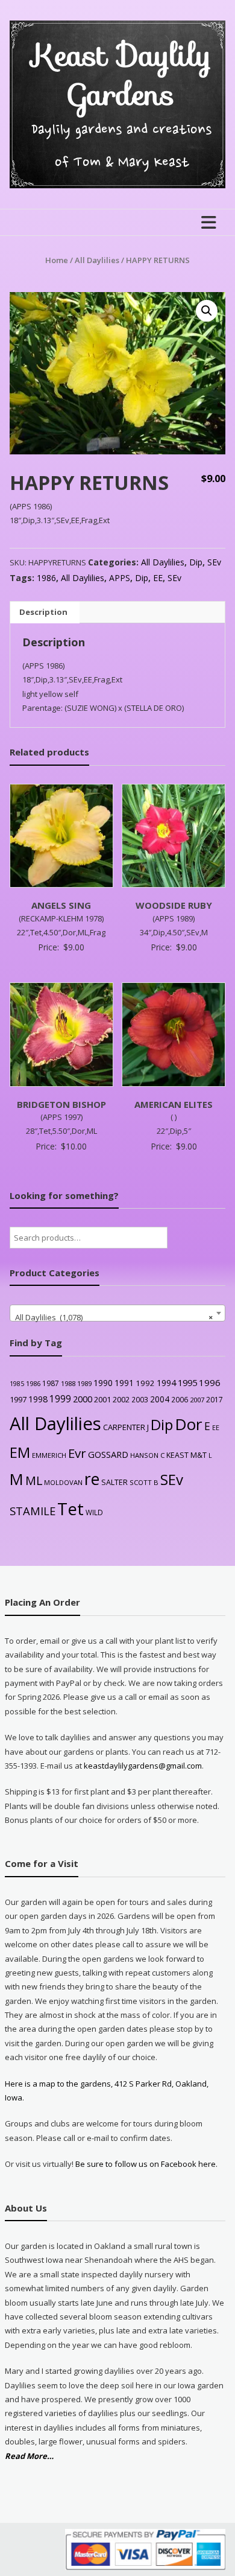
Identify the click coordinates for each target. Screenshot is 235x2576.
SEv (214, 562)
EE (158, 578)
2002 (121, 1399)
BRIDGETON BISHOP (61, 1104)
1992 (145, 1383)
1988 (68, 1383)
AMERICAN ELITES (174, 1104)
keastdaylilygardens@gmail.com (143, 1766)
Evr (77, 1453)
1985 (17, 1384)
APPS (120, 578)
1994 (166, 1383)
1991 (124, 1383)
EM (20, 1452)
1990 (103, 1383)
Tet (70, 1509)
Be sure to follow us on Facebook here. (146, 2164)
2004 (160, 1399)
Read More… (29, 2457)
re (92, 1479)
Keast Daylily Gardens (122, 75)
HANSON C (147, 1455)
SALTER (114, 1482)
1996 (210, 1382)
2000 (83, 1399)
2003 (140, 1399)
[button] (207, 311)
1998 (38, 1399)
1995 (187, 1383)
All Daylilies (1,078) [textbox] (114, 1317)
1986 (46, 578)
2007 (197, 1400)
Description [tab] (43, 612)
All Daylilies (97, 260)
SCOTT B (144, 1482)
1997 (18, 1399)
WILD (94, 1512)
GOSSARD (108, 1454)
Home (57, 260)
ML (34, 1480)
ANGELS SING (61, 905)
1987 (51, 1383)
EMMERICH (49, 1455)
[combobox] (118, 1313)
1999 (60, 1399)
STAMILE (33, 1511)
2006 (180, 1399)
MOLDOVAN (63, 1482)
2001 (102, 1399)
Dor (189, 1424)
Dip (196, 562)
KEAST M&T (186, 1455)
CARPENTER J (126, 1427)
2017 (215, 1400)
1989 (84, 1383)
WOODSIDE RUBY (174, 905)
